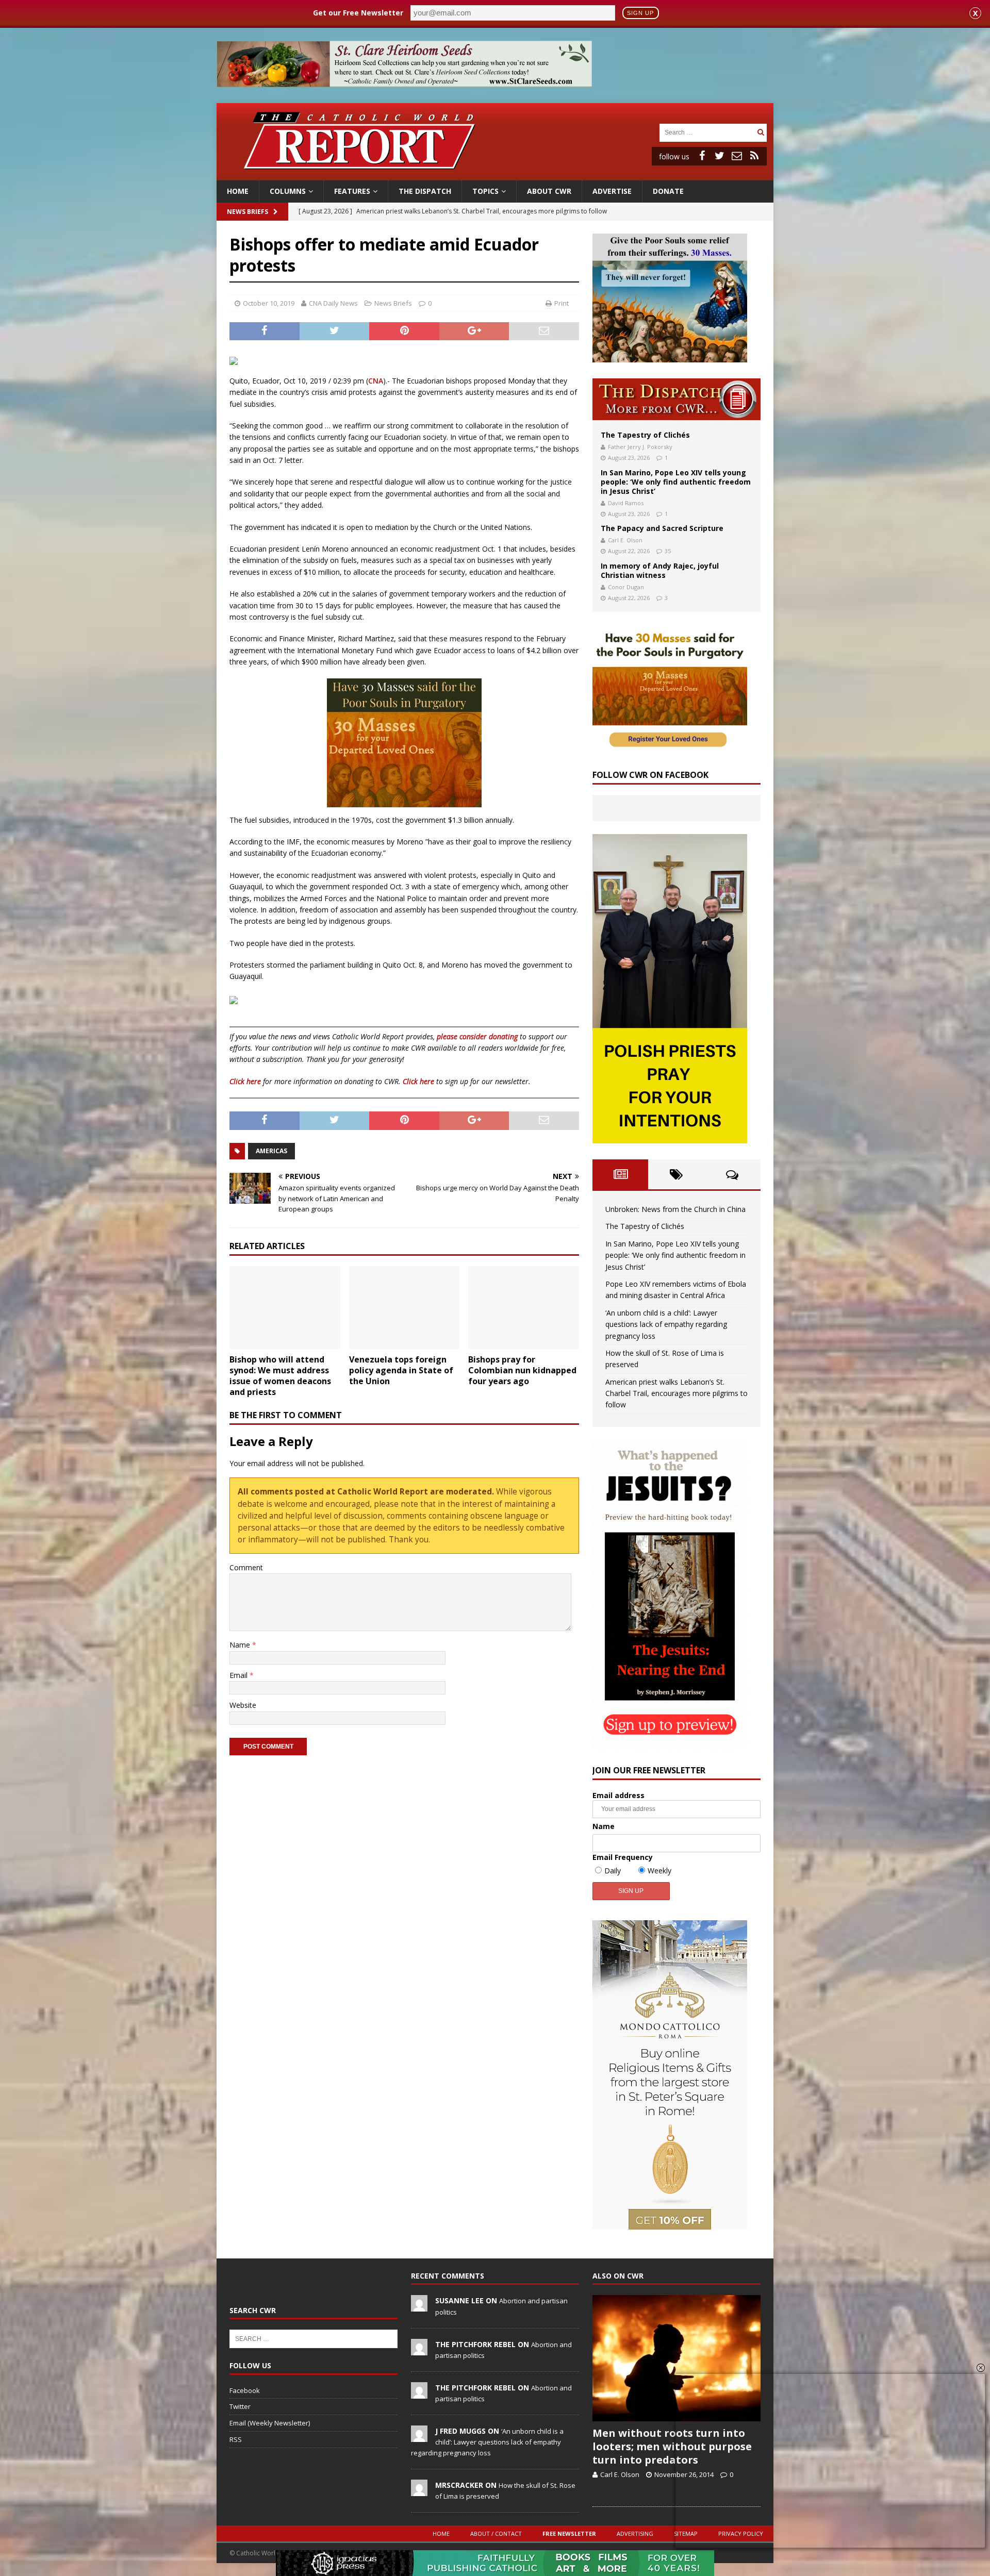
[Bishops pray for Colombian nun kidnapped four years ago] (524, 1308)
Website (243, 1705)
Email (240, 1675)
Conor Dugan (626, 587)
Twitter (240, 2406)
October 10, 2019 (269, 303)
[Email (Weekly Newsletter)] (737, 156)
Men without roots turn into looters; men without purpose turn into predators (672, 2446)
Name (241, 1645)
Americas (271, 1151)
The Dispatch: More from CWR (676, 399)
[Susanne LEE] (419, 2306)
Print (562, 303)
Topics (485, 191)
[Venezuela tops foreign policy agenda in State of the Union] (405, 1308)
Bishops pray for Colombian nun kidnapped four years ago (522, 1370)
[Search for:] (707, 132)
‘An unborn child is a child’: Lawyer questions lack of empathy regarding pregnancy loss (666, 1324)
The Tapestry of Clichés (645, 435)
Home (238, 191)
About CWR (549, 191)
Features (352, 191)
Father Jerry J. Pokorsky (640, 447)
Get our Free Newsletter (358, 13)
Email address (618, 1795)
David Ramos (626, 503)
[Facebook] (702, 156)
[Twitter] (719, 156)
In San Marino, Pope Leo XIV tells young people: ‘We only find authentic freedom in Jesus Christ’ (676, 482)
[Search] (761, 132)
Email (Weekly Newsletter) (270, 2423)
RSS (236, 2439)
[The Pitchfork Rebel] (419, 2350)
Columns (288, 191)
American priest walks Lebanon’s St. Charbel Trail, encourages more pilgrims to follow (676, 1393)
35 (668, 551)
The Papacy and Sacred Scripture (662, 528)
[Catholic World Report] (495, 174)
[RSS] (754, 156)
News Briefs (247, 212)
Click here (245, 1081)
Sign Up (640, 13)
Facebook (245, 2390)
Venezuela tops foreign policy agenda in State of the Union (401, 1370)
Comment (246, 1567)
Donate (668, 191)
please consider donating (477, 1036)
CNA (376, 381)
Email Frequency (623, 1857)
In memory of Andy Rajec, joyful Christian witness (660, 570)
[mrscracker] (419, 2490)
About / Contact (496, 2533)
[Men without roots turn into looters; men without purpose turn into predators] (676, 2358)
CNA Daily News (333, 303)
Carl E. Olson (625, 540)
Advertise (612, 191)
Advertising (635, 2533)
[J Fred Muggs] (419, 2436)
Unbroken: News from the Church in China (675, 1209)
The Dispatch (425, 191)
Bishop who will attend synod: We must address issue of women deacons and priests (280, 1375)
